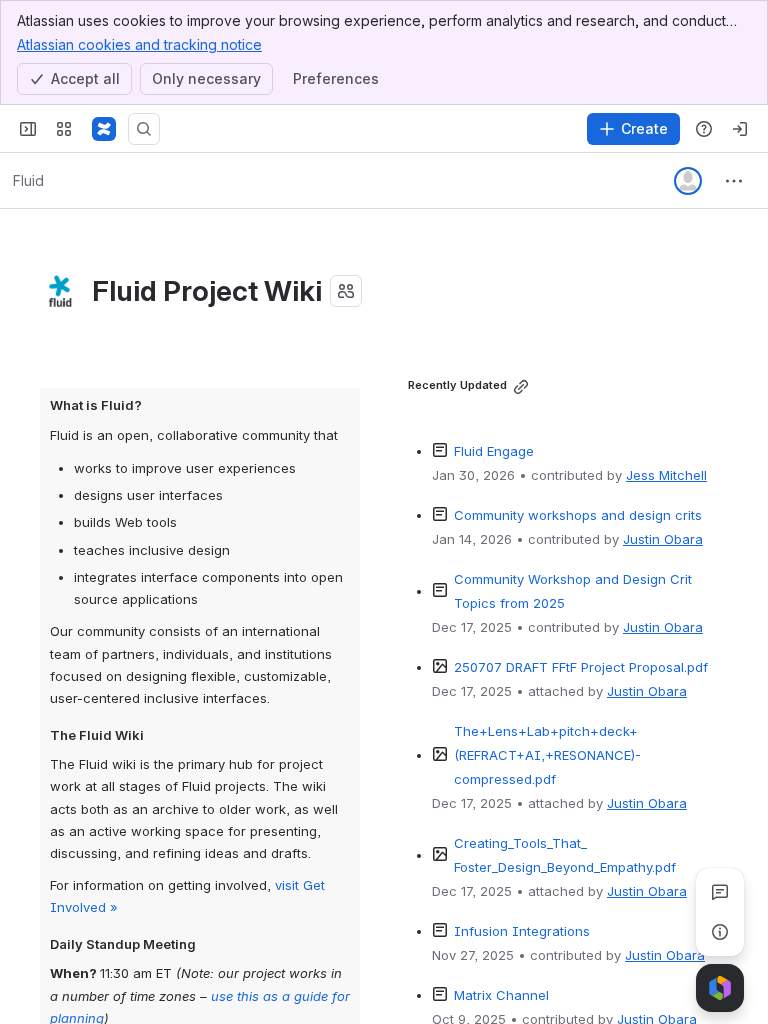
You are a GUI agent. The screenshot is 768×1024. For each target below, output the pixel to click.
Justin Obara (663, 539)
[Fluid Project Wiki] (104, 129)
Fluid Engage (494, 451)
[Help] (704, 129)
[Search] (144, 129)
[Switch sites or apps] (64, 129)
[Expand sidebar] (28, 129)
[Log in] (740, 129)
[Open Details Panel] (720, 932)
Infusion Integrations (522, 931)
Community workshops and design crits (578, 515)
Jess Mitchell (666, 475)
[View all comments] (720, 892)
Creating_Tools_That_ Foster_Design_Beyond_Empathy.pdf (565, 855)
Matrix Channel (501, 995)
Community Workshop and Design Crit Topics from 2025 (575, 591)
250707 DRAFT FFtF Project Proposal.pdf (581, 667)
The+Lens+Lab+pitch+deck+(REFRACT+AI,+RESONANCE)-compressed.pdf (547, 755)
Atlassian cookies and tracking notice (139, 44)
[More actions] (734, 181)
